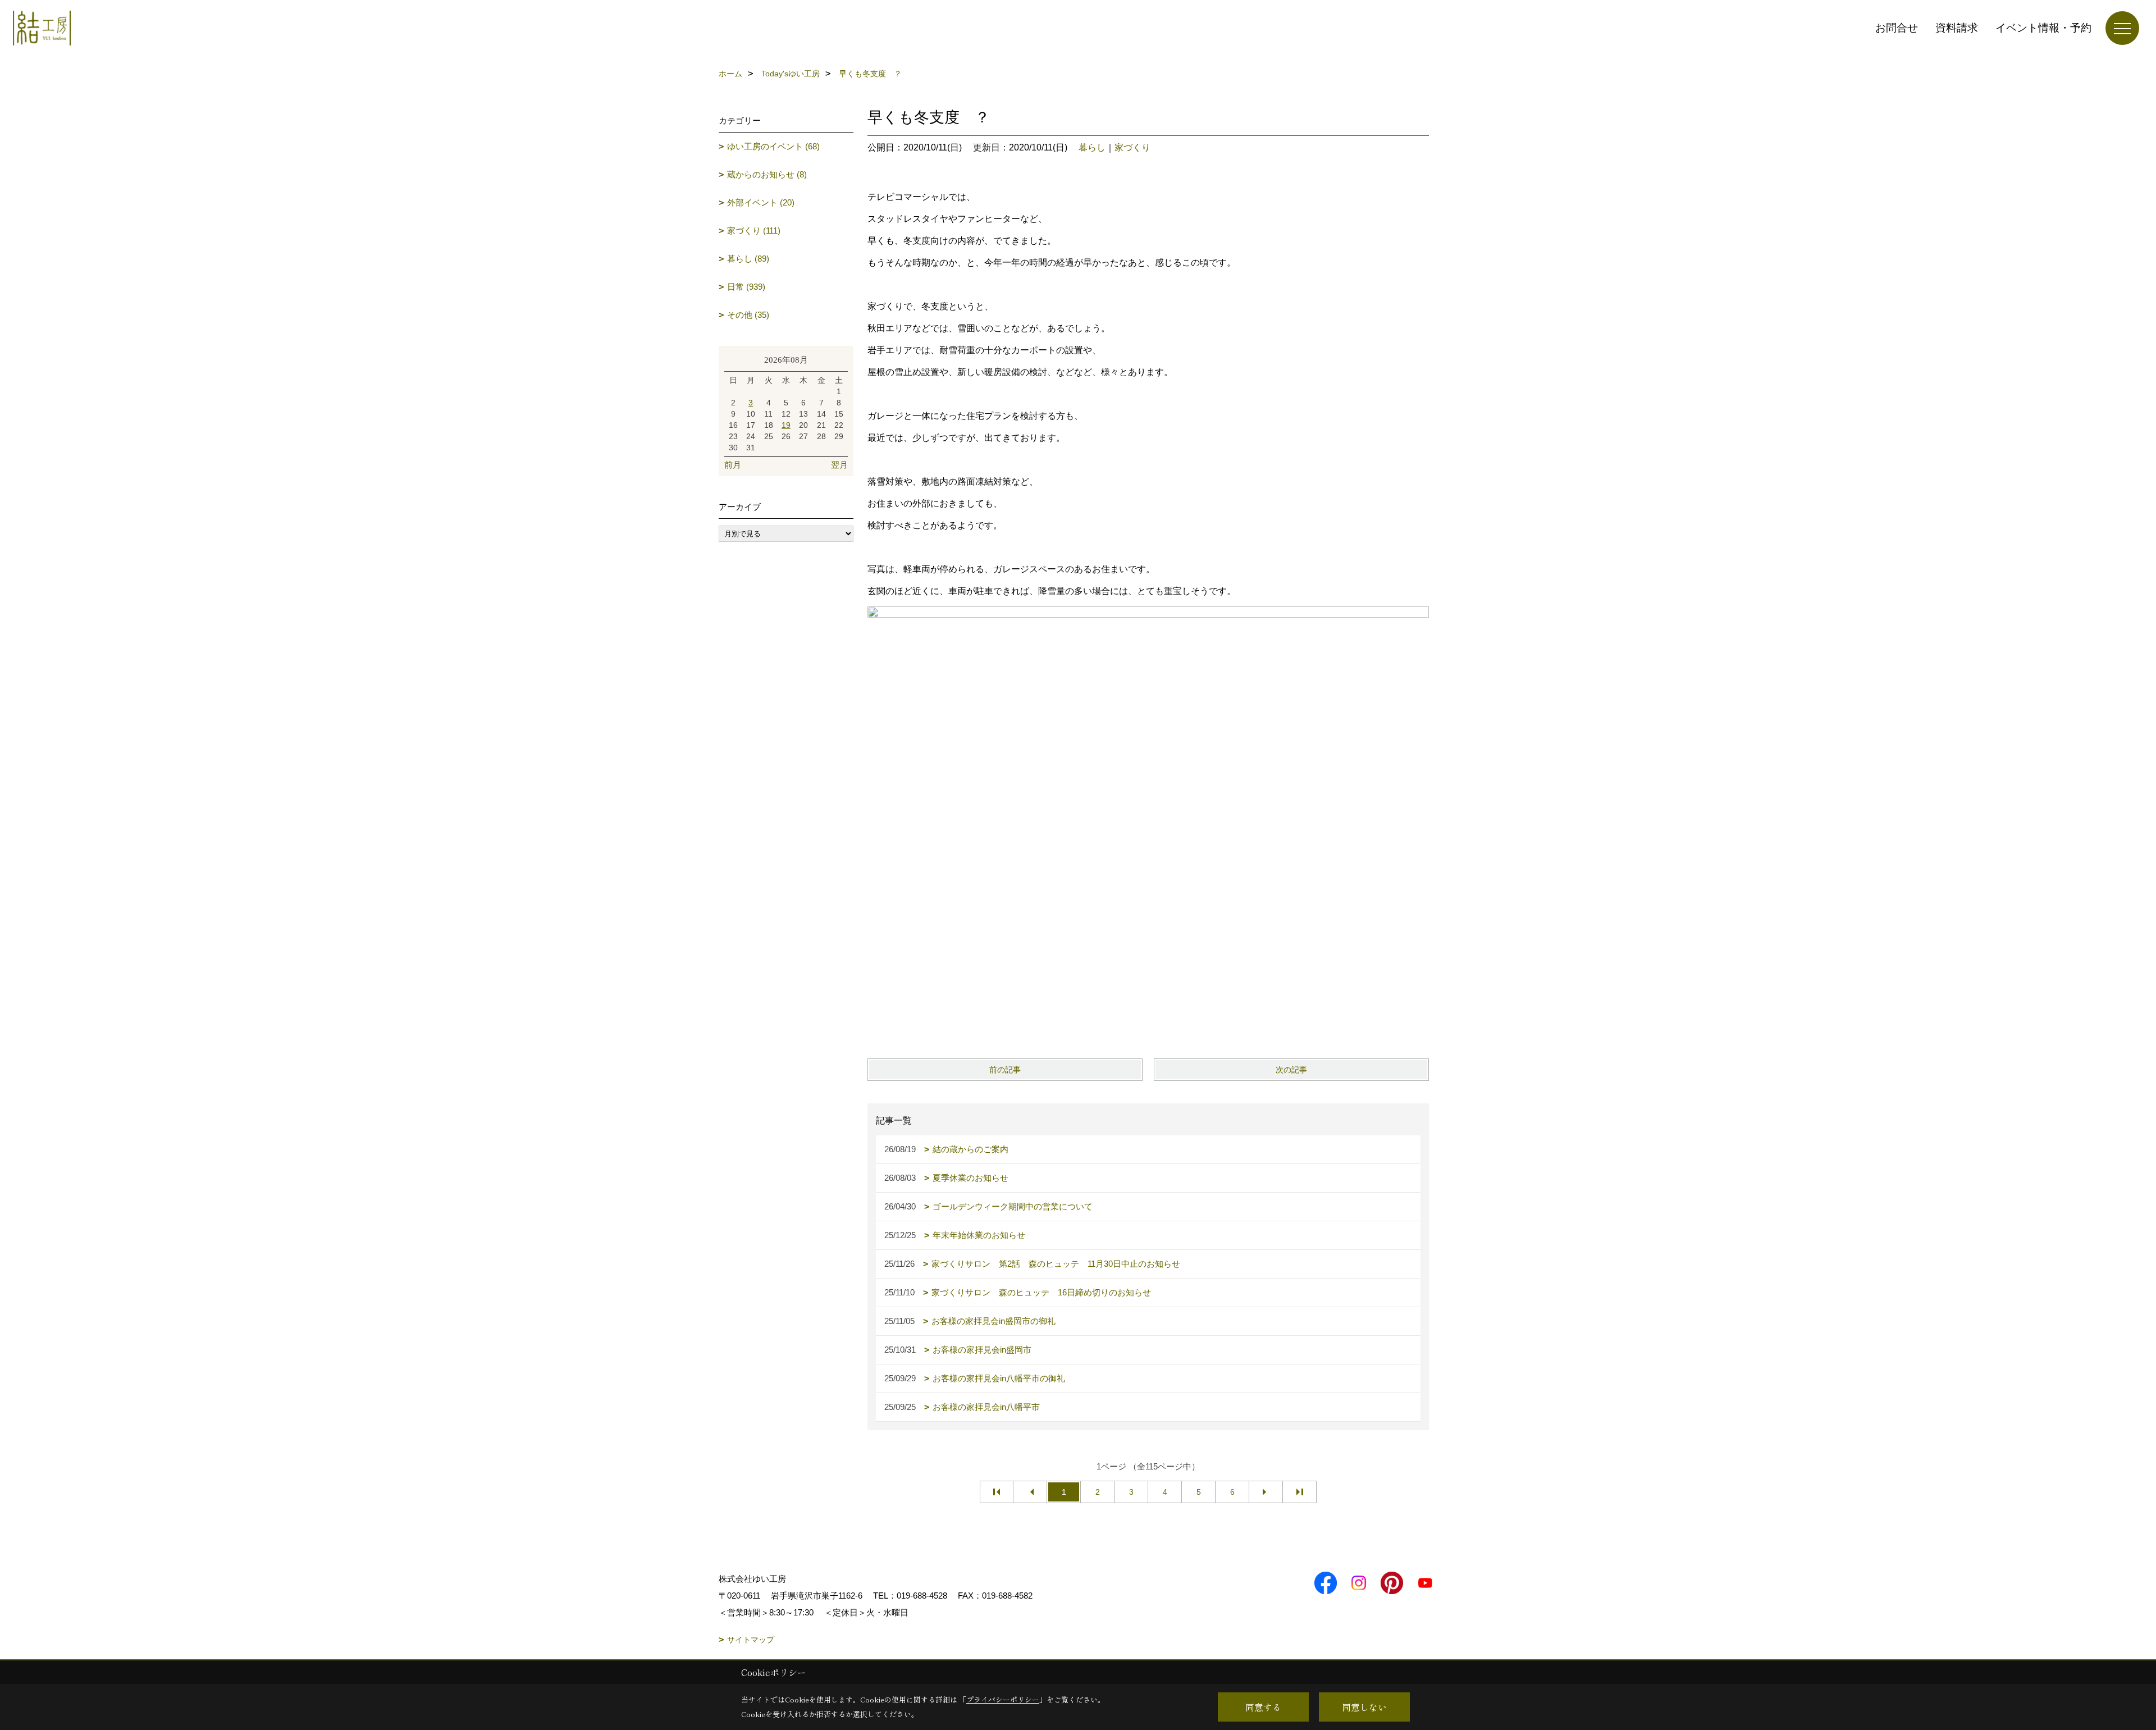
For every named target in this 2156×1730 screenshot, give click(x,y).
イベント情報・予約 (2043, 28)
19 (786, 425)
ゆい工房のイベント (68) (773, 146)
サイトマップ (751, 1640)
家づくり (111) (754, 230)
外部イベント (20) (761, 202)
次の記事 (1291, 1070)
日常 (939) (746, 287)
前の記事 (1005, 1070)
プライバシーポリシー (1003, 1699)
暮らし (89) (748, 259)
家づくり (1132, 147)
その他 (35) (748, 315)
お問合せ (1897, 28)
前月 (733, 465)
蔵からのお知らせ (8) (767, 174)
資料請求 (1957, 28)
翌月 (839, 465)
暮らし (1092, 147)
